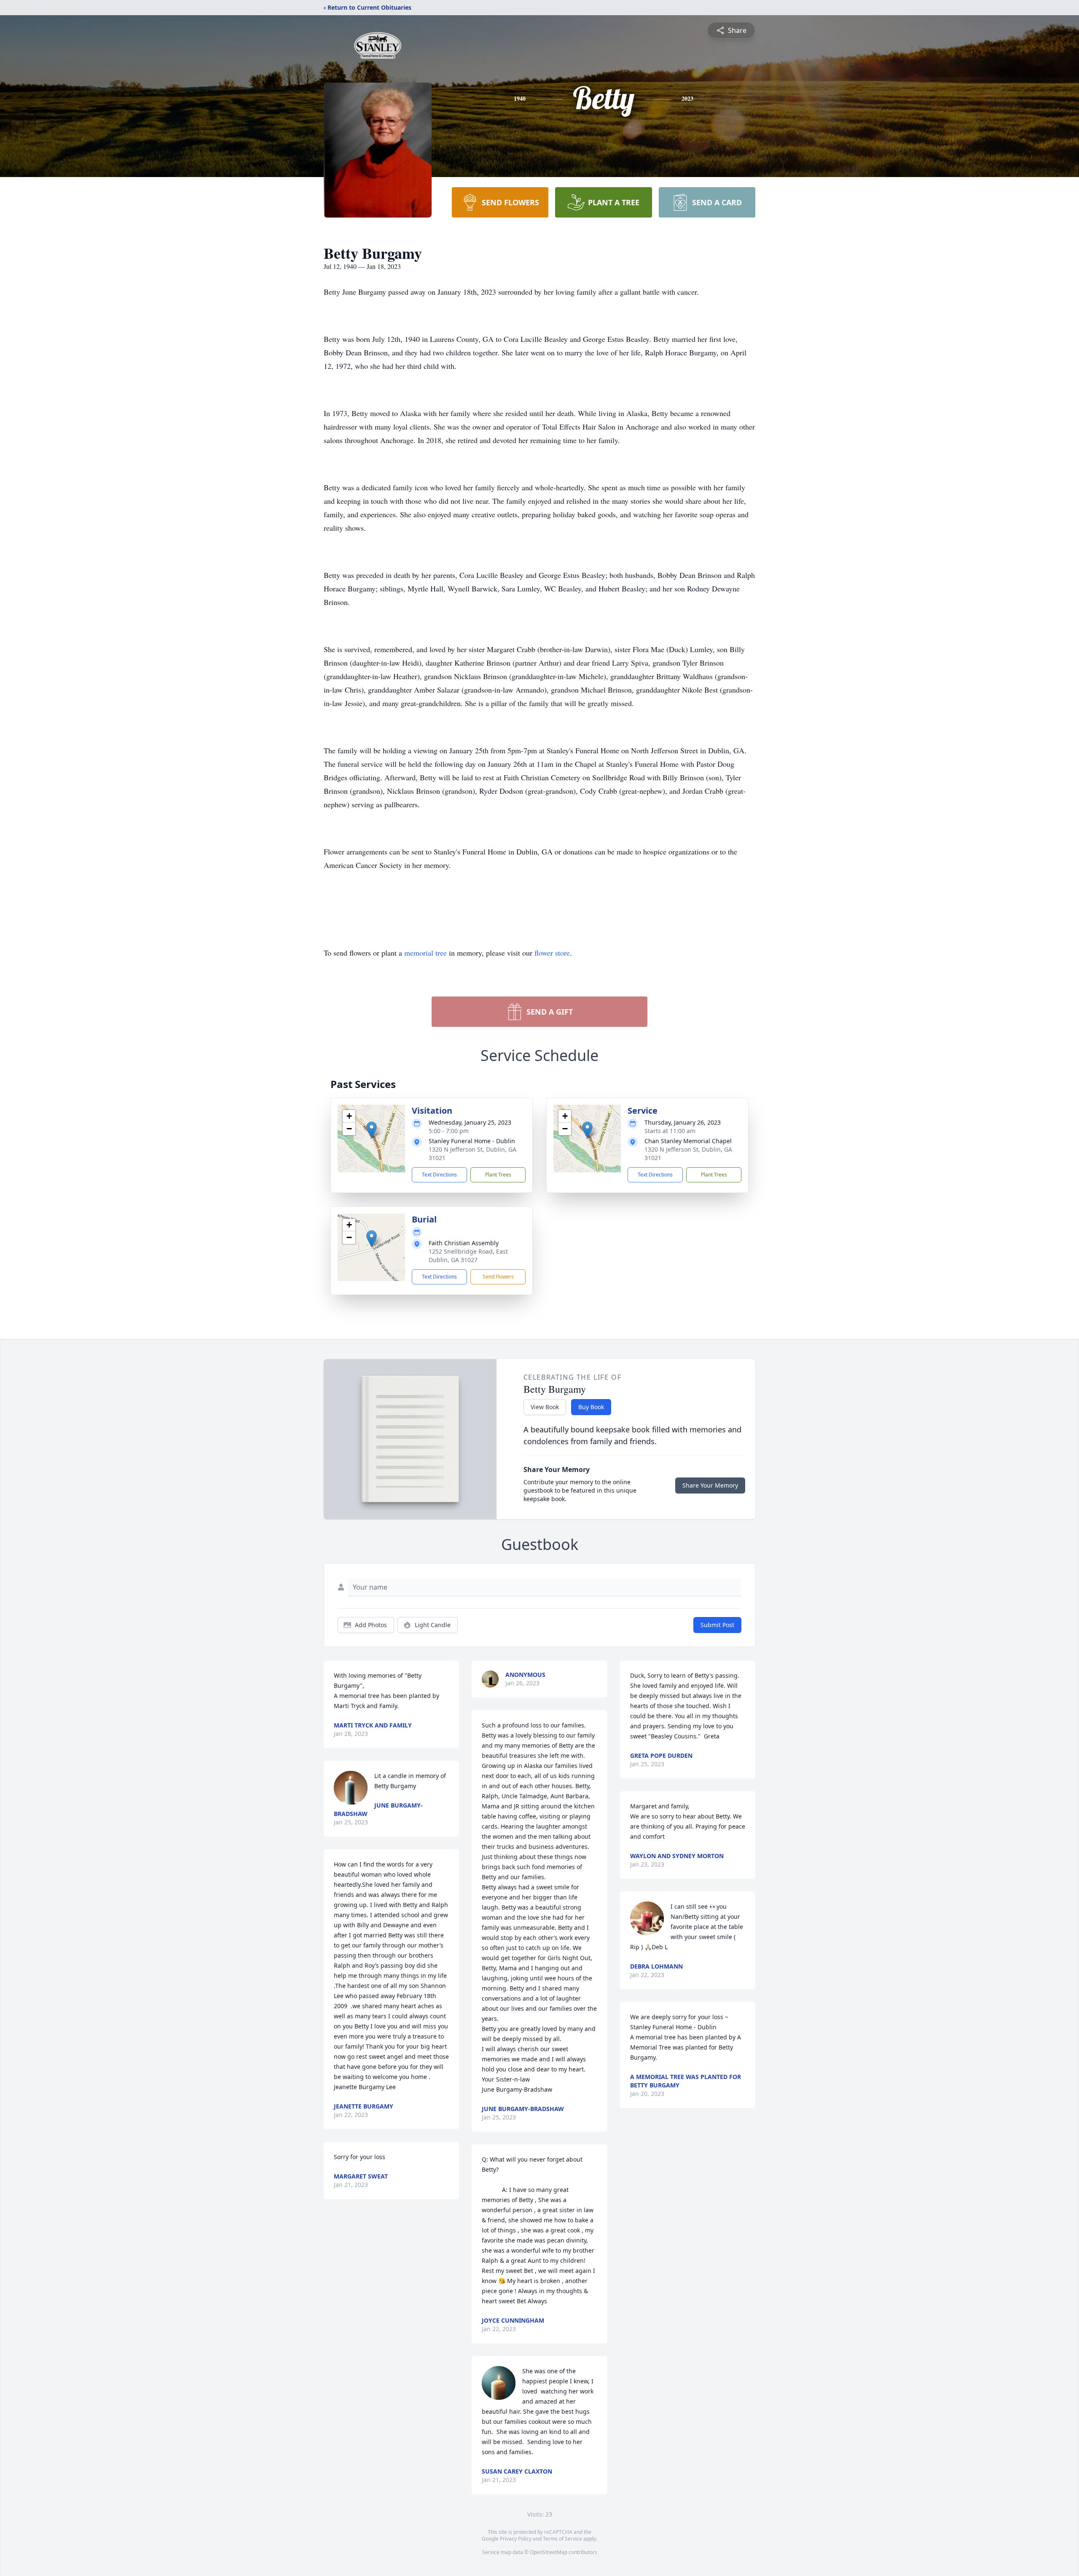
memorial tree (425, 953)
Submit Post (717, 1625)
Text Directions (439, 1175)
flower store (552, 953)
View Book (545, 1407)
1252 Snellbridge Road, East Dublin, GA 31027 (468, 1256)
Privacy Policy (516, 2539)
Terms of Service (562, 2539)
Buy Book (591, 1407)
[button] (372, 1130)
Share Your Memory (710, 1485)
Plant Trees (498, 1175)
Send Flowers (498, 1277)
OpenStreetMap (549, 2552)
